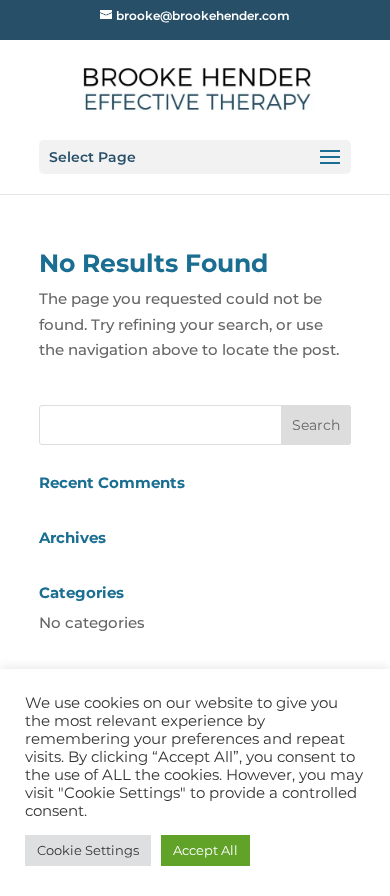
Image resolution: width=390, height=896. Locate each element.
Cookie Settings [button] (88, 850)
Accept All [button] (205, 850)
